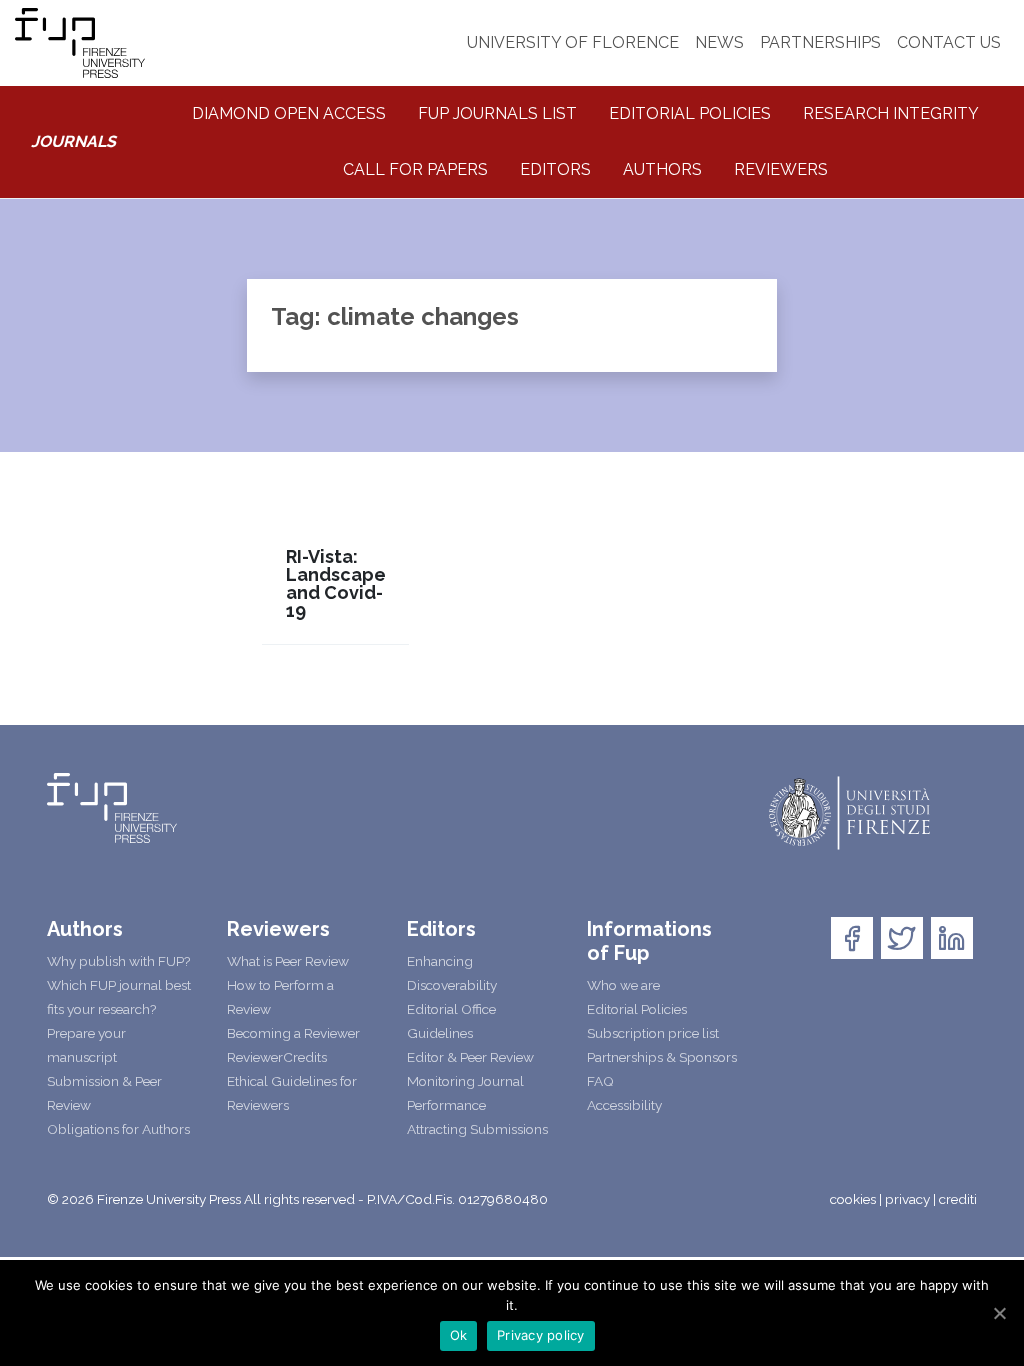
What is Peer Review (288, 961)
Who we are (623, 985)
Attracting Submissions (477, 1129)
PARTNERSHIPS (820, 42)
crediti (958, 1199)
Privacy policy (541, 1335)
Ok (459, 1335)
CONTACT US (949, 42)
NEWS (719, 42)
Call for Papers (415, 169)
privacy (907, 1199)
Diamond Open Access (289, 113)
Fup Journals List (497, 113)
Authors (662, 169)
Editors (555, 169)
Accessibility (624, 1105)
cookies (853, 1199)
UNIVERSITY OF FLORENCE (573, 42)
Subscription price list (653, 1033)
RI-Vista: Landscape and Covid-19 (336, 584)
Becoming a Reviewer (293, 1033)
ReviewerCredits (277, 1057)
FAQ (600, 1081)
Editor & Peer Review (470, 1057)
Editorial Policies (690, 113)
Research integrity (891, 113)
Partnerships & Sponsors (662, 1057)
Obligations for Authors (118, 1129)
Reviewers (781, 169)
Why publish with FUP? (118, 961)
